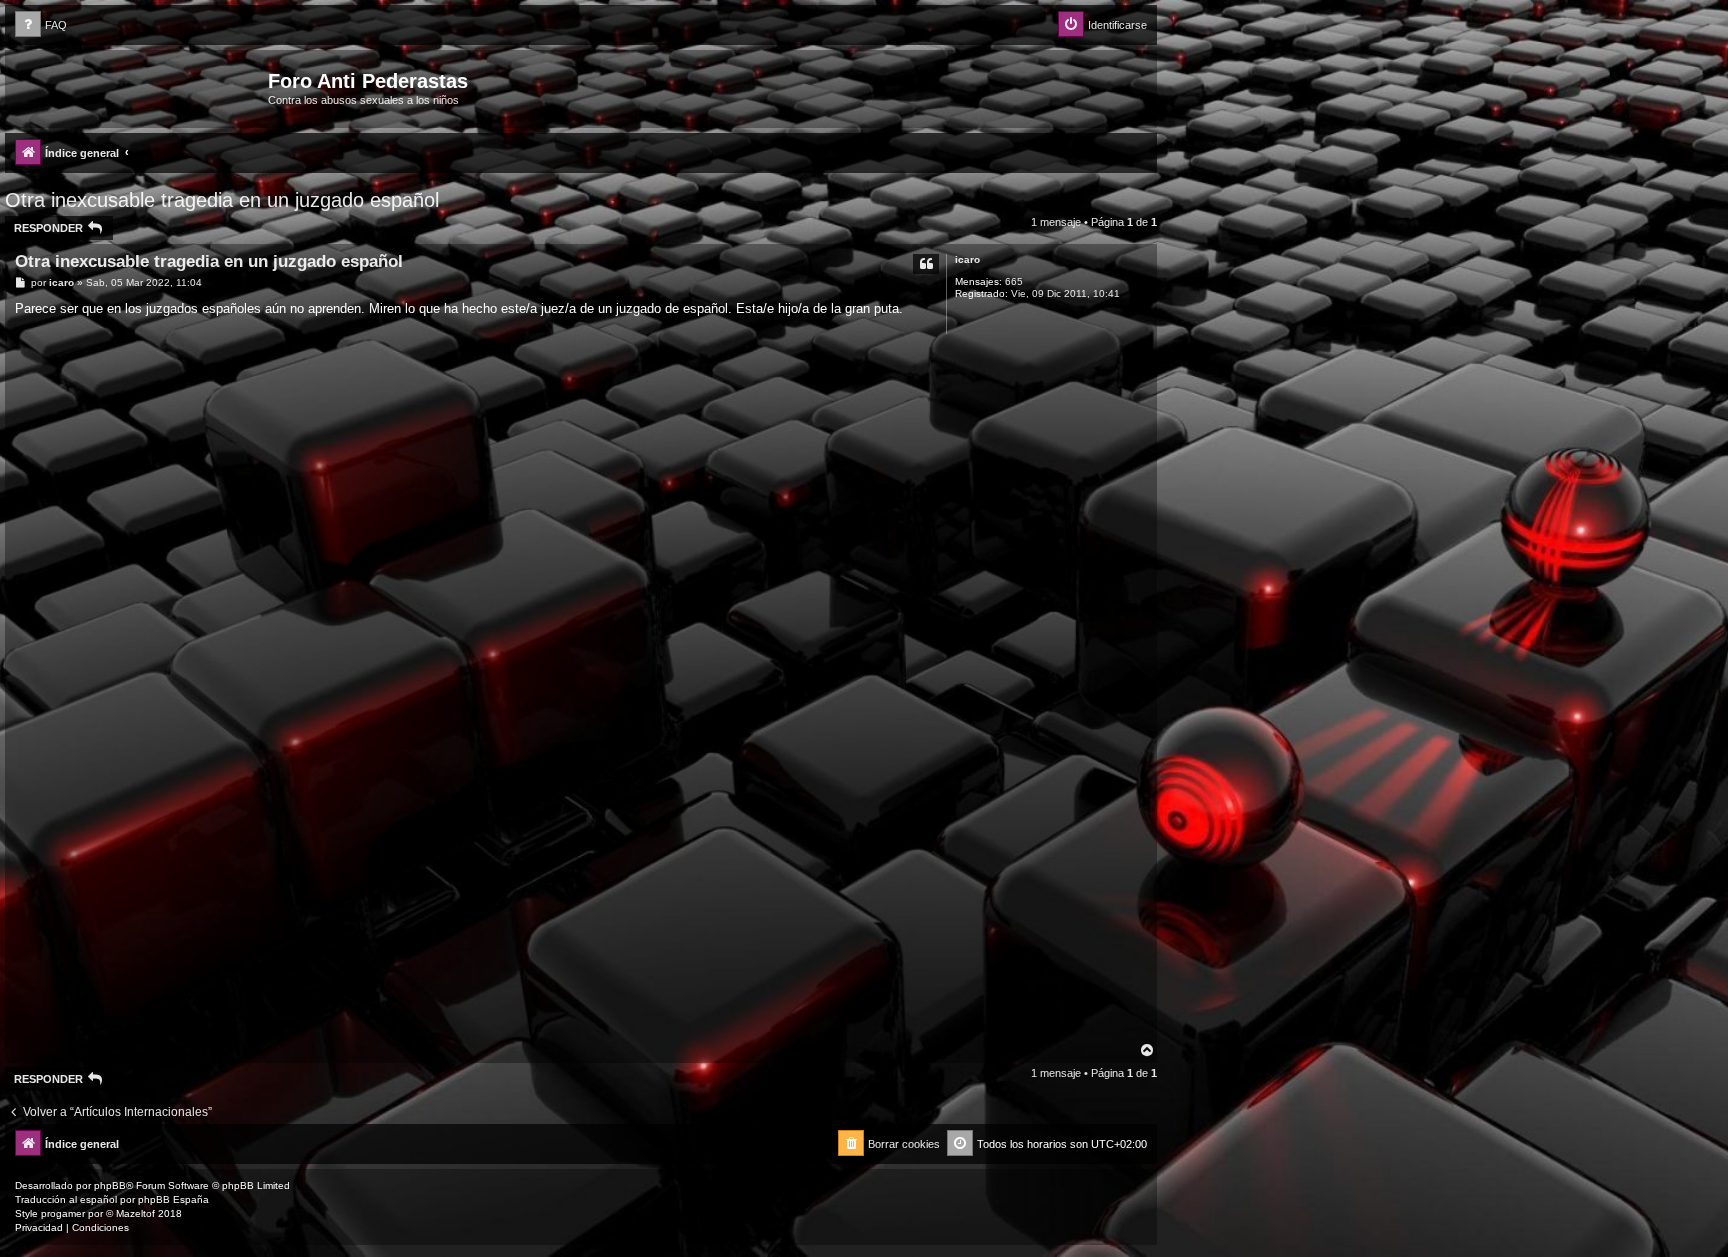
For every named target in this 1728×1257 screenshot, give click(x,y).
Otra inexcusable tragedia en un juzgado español (222, 200)
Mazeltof (135, 1213)
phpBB (110, 1185)
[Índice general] (139, 87)
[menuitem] (41, 25)
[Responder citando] (926, 264)
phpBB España (173, 1199)
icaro (967, 259)
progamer (63, 1213)
